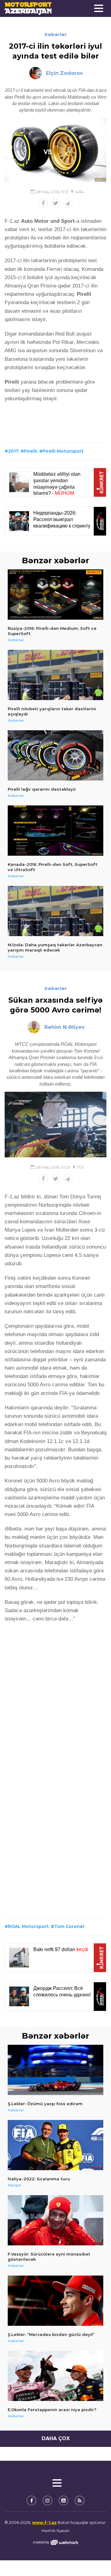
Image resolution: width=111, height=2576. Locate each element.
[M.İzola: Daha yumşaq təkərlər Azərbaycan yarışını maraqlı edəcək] (55, 911)
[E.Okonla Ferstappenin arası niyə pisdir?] (55, 2376)
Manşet (14, 2185)
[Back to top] (94, 2559)
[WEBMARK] (55, 2542)
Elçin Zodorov (64, 73)
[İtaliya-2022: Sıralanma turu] (55, 2145)
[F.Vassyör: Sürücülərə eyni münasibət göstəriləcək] (55, 2220)
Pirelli (31, 451)
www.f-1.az (44, 2522)
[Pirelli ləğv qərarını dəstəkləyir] (55, 755)
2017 (13, 451)
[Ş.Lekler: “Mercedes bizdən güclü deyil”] (55, 2301)
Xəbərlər (56, 34)
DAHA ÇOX (56, 2438)
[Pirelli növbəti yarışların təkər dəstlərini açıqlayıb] (55, 675)
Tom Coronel (69, 1926)
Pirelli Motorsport (63, 451)
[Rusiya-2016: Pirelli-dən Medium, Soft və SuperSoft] (55, 595)
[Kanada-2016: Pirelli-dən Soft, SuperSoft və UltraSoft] (55, 831)
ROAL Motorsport (28, 1926)
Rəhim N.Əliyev (65, 1027)
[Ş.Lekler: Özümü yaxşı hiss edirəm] (55, 2070)
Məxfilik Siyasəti (55, 2531)
